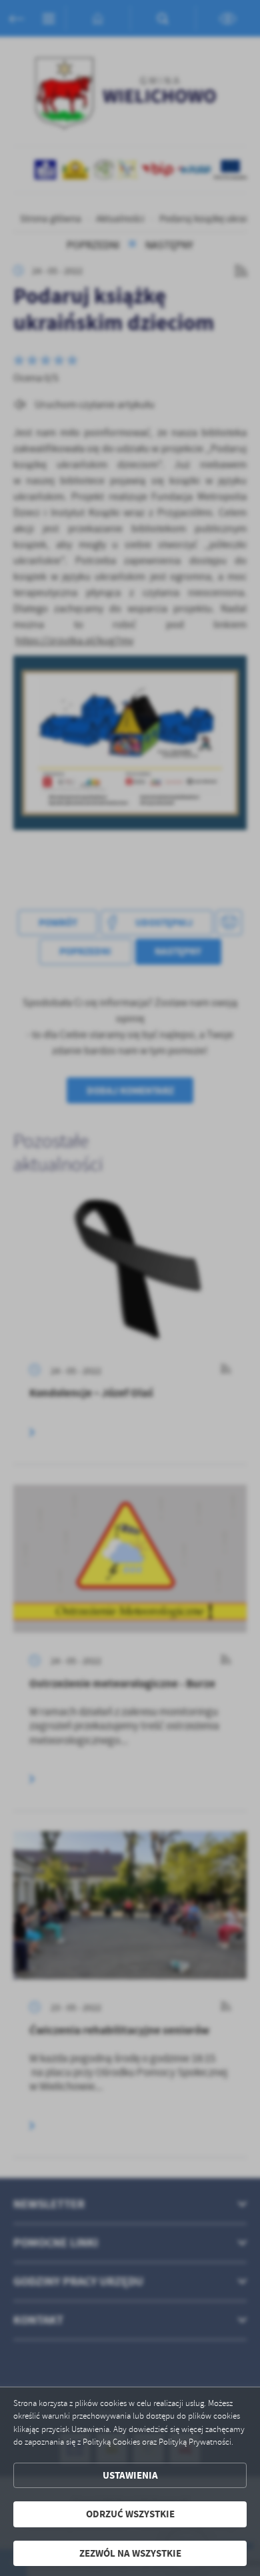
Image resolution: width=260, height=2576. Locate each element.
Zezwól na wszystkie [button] (130, 2553)
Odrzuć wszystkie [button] (130, 2514)
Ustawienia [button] (130, 2475)
